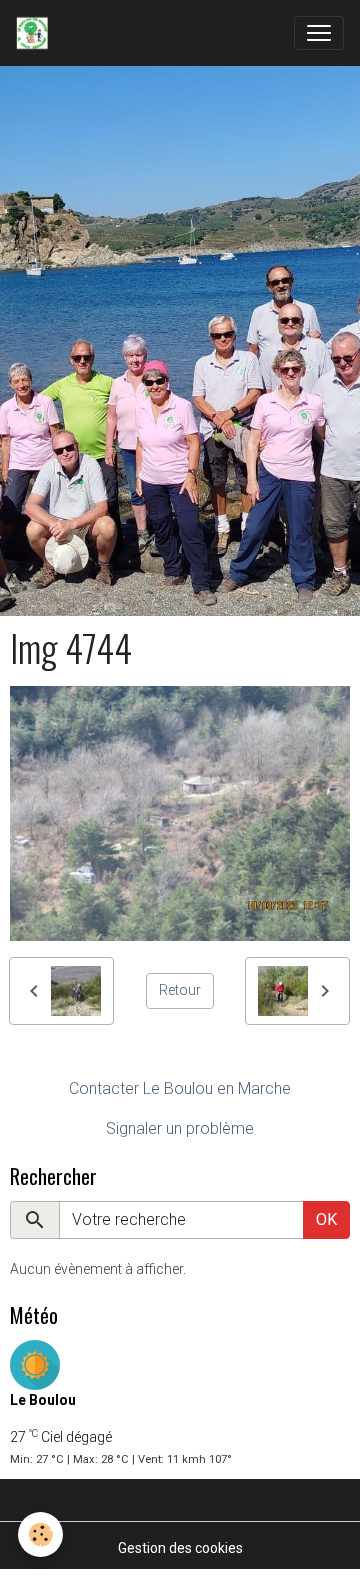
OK (326, 1219)
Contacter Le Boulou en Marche (180, 1088)
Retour (180, 990)
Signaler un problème (180, 1128)
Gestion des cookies (180, 1548)
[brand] (36, 33)
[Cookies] (40, 1534)
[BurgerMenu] (319, 33)
